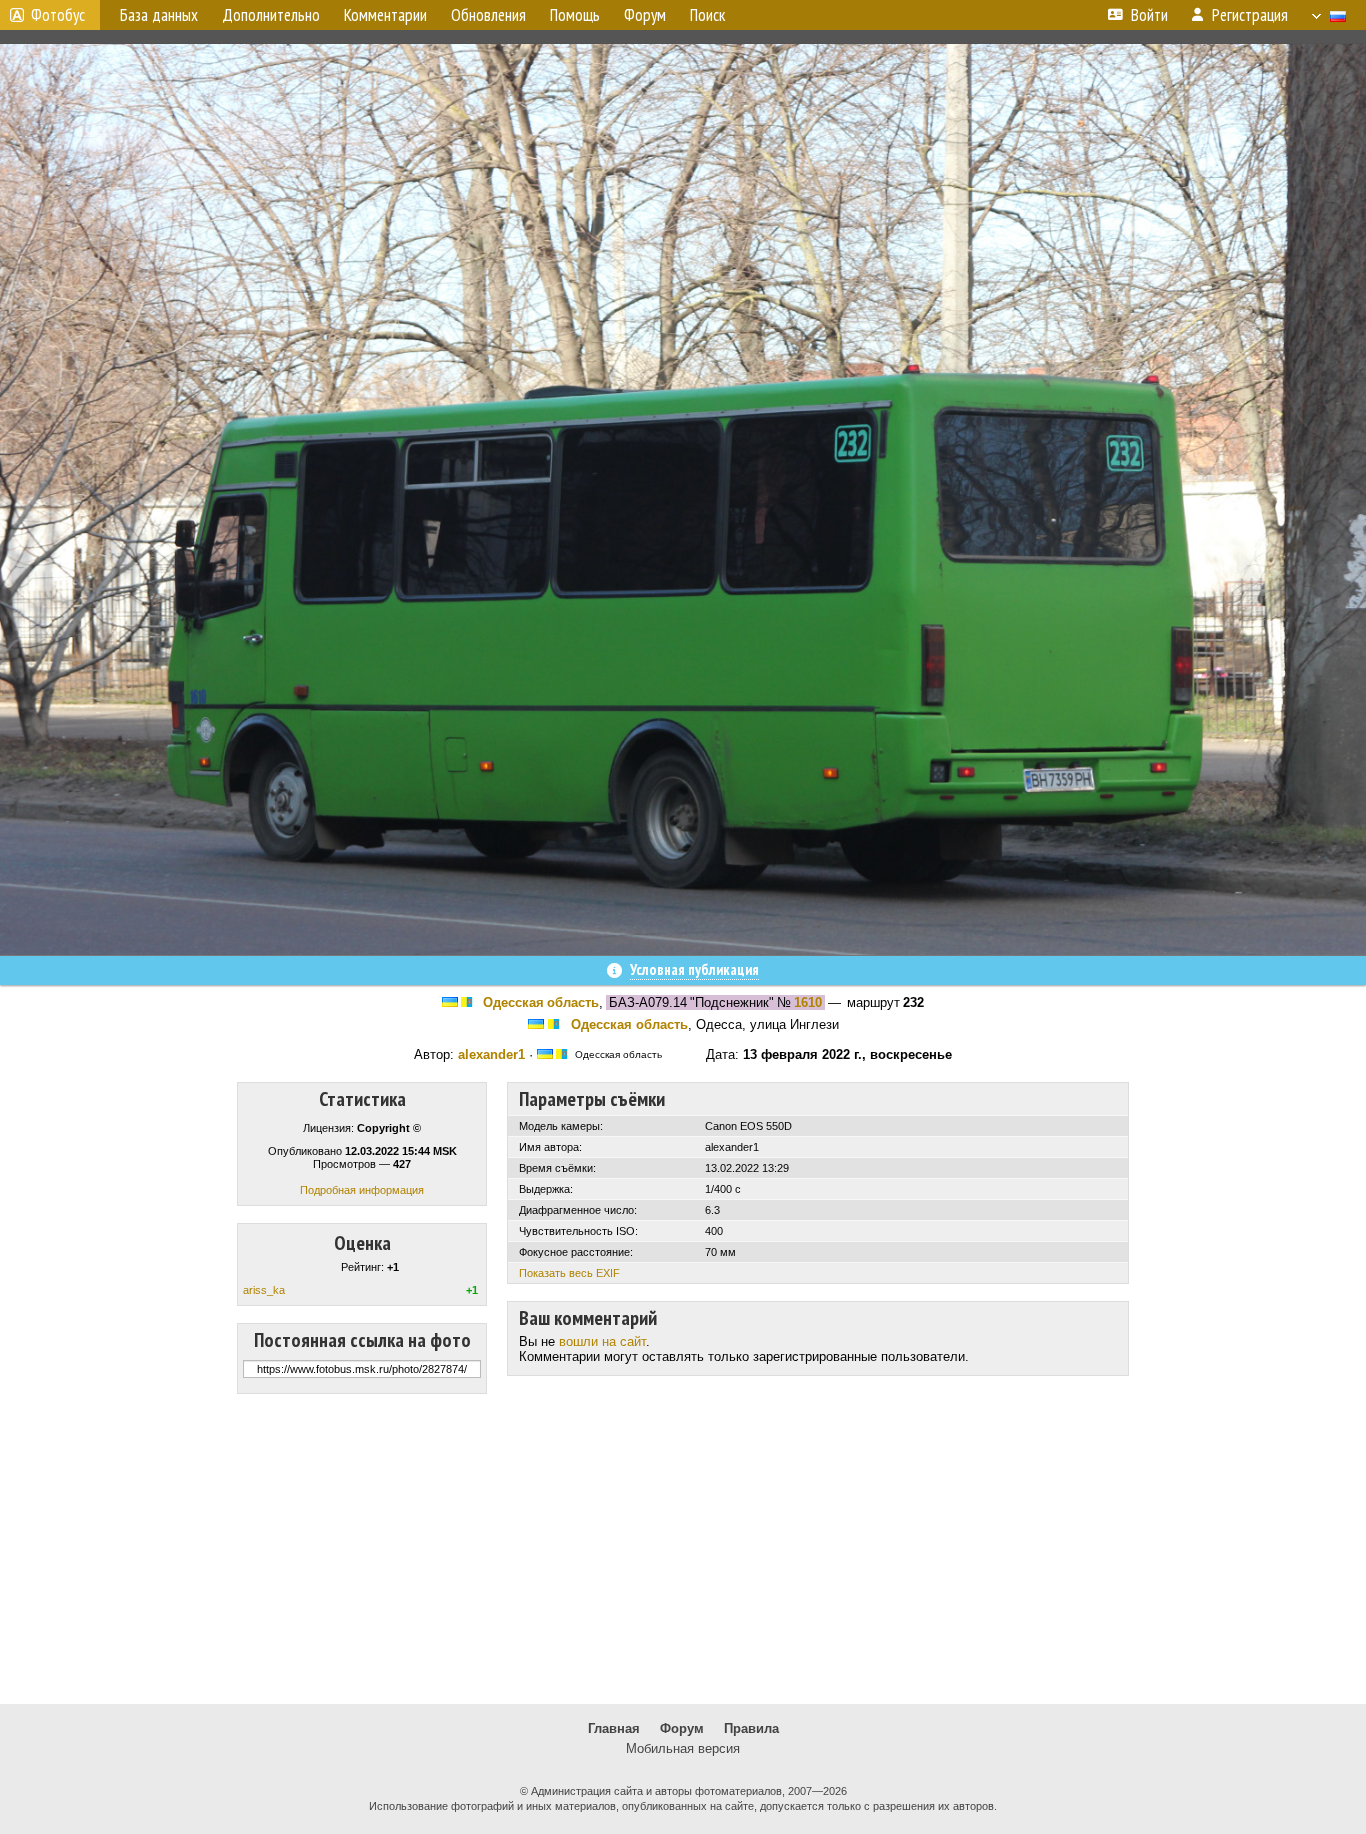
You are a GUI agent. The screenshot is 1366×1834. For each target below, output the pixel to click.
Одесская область (541, 1002)
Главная (614, 1728)
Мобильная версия (683, 1748)
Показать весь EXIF (569, 1273)
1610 (808, 1002)
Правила (751, 1728)
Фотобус (58, 15)
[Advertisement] (683, 1549)
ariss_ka (264, 1290)
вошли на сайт (602, 1341)
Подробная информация (362, 1190)
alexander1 (491, 1054)
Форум (682, 1728)
